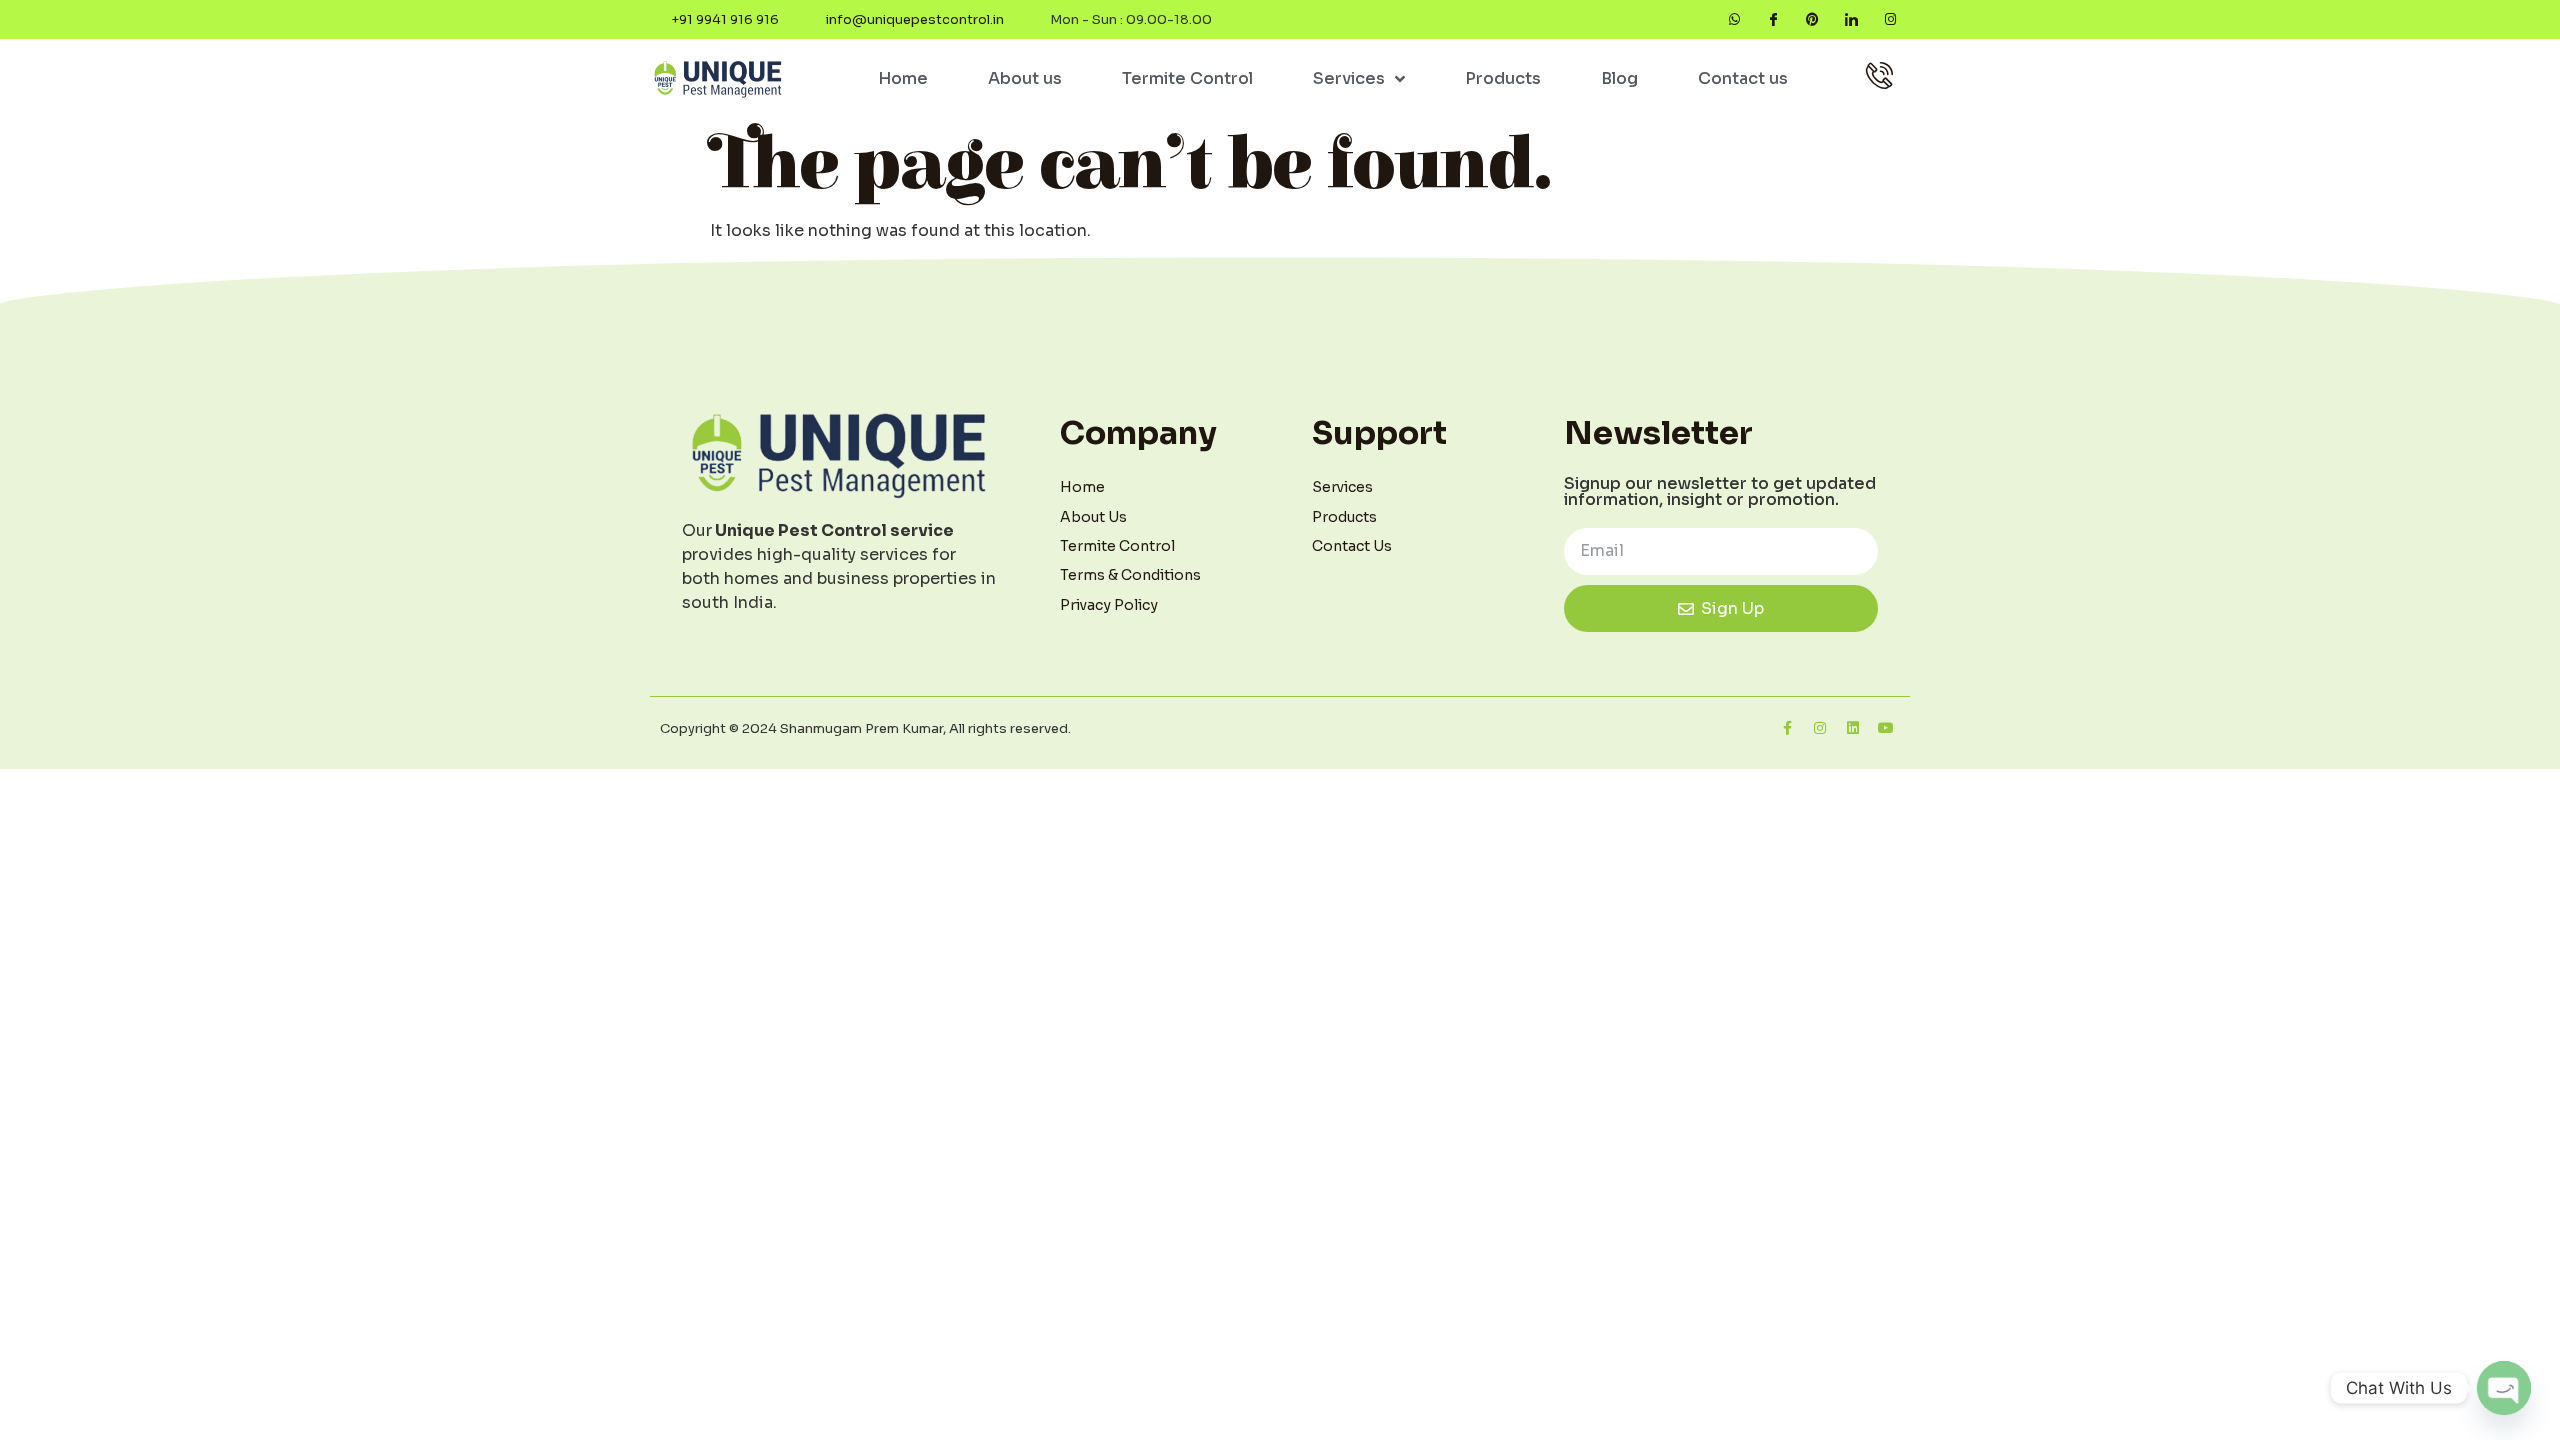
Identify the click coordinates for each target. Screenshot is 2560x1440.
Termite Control (1187, 78)
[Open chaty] (2504, 1388)
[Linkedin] (1853, 728)
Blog (1619, 78)
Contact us (1743, 78)
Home (903, 78)
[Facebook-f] (1787, 728)
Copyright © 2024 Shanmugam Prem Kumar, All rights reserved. (865, 728)
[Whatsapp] (1734, 19)
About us (1025, 78)
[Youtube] (1886, 728)
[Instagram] (1890, 19)
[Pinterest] (1812, 19)
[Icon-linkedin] (1851, 19)
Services (1349, 78)
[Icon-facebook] (1773, 19)
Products (1503, 78)
